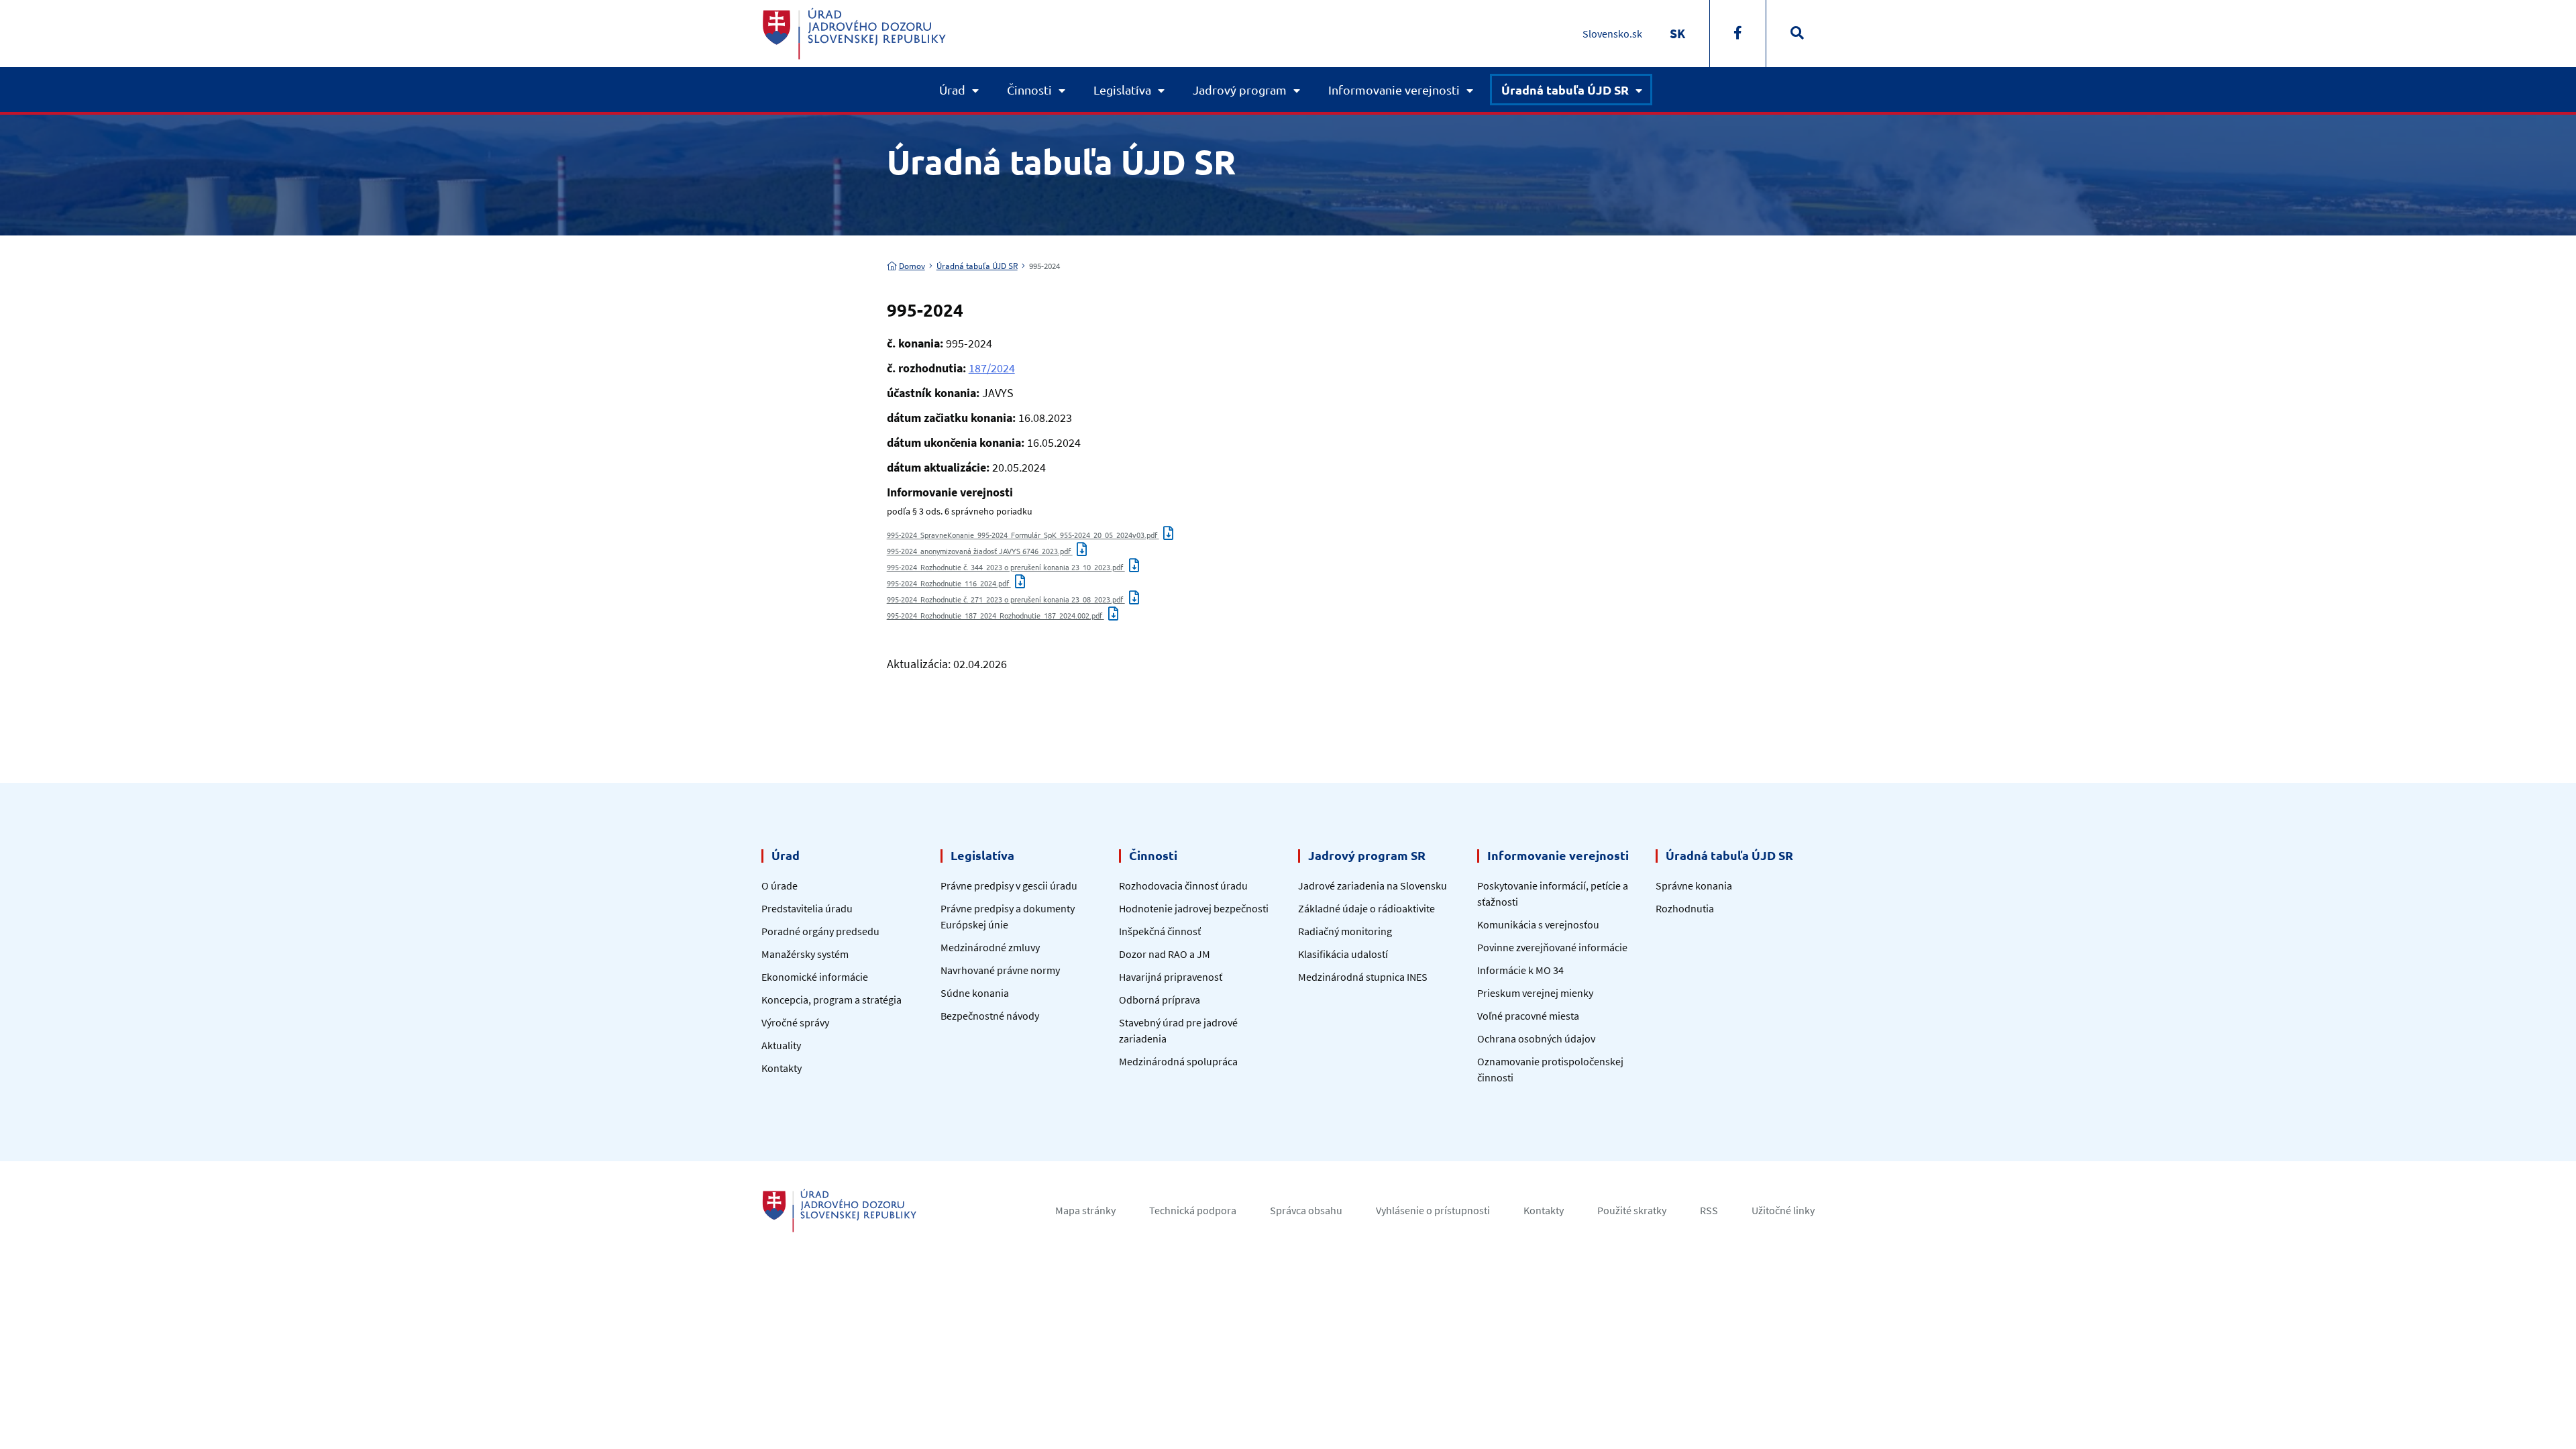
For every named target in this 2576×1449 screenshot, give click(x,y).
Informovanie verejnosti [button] (1394, 90)
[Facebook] (1738, 34)
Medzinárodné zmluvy (990, 947)
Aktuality (781, 1045)
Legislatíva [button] (1122, 90)
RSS (1709, 1210)
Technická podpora (1193, 1210)
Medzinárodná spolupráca (1178, 1061)
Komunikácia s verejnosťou (1538, 924)
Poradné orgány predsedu (820, 931)
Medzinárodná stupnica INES (1363, 977)
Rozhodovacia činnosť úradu (1183, 885)
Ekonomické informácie (815, 977)
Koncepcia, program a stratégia (831, 1000)
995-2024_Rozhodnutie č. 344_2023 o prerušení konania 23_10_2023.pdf (1006, 567)
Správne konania (1694, 885)
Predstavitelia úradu (807, 908)
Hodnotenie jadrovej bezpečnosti (1194, 908)
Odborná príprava (1160, 1000)
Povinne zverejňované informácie (1552, 947)
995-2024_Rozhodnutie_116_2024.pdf (949, 583)
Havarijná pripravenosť (1171, 977)
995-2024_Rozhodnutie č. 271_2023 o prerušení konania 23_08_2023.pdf (1006, 599)
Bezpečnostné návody (990, 1016)
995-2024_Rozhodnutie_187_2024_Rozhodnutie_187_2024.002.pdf (996, 615)
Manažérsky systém (805, 954)
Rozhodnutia (1685, 908)
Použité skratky (1632, 1210)
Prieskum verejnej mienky (1535, 993)
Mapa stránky (1085, 1210)
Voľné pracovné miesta (1528, 1016)
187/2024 (992, 368)
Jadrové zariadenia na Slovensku (1373, 885)
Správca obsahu (1306, 1210)
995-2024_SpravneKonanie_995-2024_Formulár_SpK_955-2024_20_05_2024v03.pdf (1023, 535)
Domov (912, 266)
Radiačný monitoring (1345, 931)
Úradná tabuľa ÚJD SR (977, 266)
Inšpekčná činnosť (1160, 931)
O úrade (780, 885)
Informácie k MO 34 (1520, 970)
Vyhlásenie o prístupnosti (1433, 1210)
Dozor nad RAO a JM (1165, 954)
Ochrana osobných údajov (1536, 1038)
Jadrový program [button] (1240, 90)
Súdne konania (975, 993)
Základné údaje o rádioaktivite (1366, 908)
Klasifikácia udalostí (1343, 954)
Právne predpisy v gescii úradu (1009, 885)
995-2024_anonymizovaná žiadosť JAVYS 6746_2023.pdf (980, 551)
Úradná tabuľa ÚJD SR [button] (1565, 90)
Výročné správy (795, 1022)
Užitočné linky (1783, 1210)
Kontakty (782, 1068)
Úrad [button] (952, 90)
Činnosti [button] (1029, 90)
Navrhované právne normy (1000, 970)
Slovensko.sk (1612, 34)
